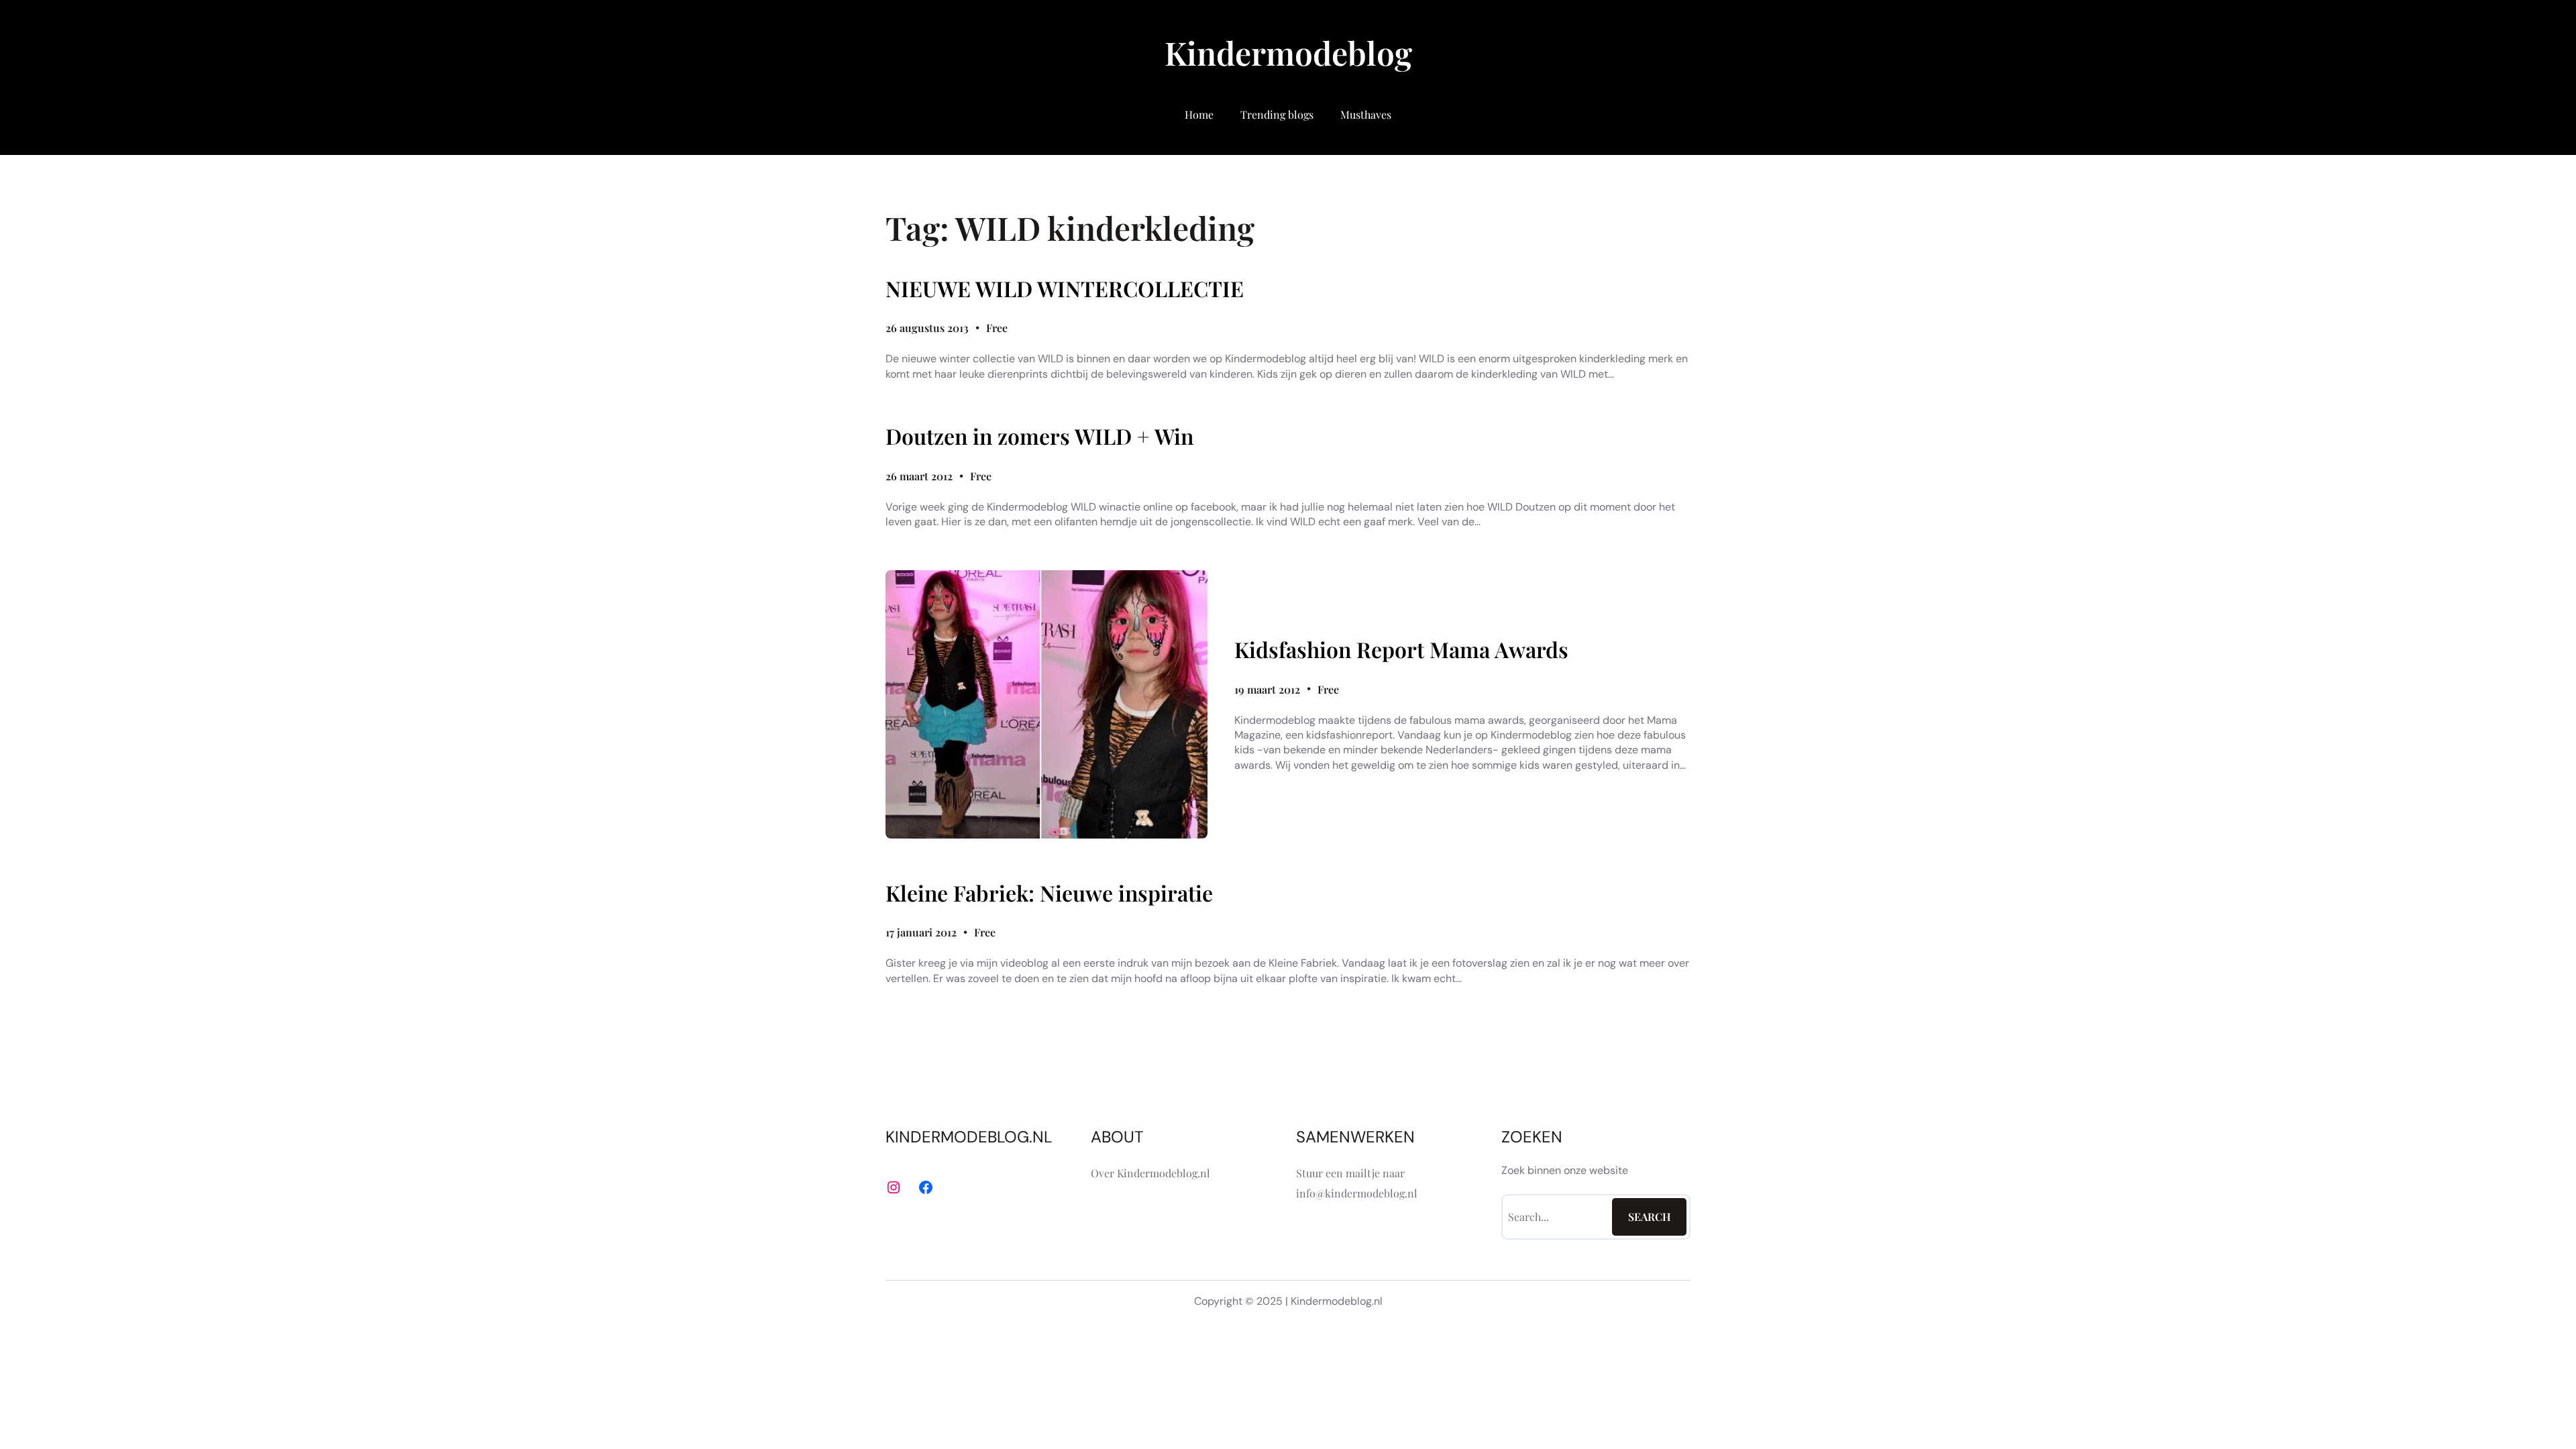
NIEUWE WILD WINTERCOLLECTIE (1065, 288)
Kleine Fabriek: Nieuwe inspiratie (1049, 893)
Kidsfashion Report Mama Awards (1401, 649)
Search (1650, 1217)
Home (1199, 114)
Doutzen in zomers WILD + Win (1039, 436)
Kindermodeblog (1288, 52)
